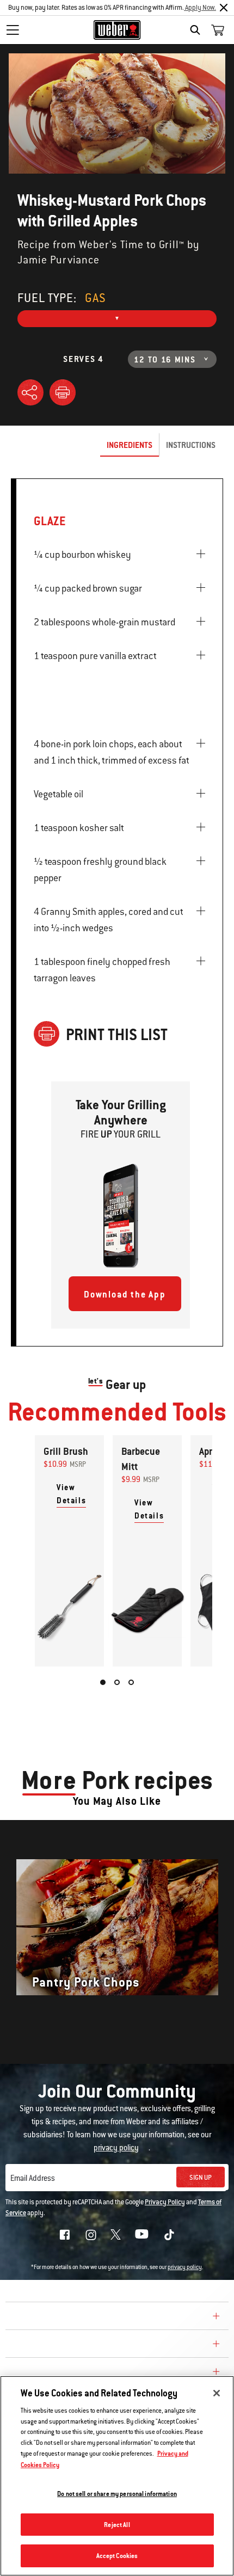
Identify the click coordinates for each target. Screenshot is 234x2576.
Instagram (91, 2235)
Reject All (117, 2525)
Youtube (142, 2234)
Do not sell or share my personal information (117, 2494)
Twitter (116, 2234)
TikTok (169, 2235)
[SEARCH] (198, 30)
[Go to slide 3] (131, 1682)
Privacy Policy (165, 2202)
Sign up (201, 2178)
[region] (117, 2476)
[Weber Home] (117, 30)
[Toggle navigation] (13, 30)
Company (30, 2317)
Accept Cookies (117, 2556)
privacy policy (185, 2267)
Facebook (65, 2235)
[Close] (224, 8)
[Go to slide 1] (103, 1682)
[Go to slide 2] (117, 1682)
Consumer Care (45, 2345)
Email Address (33, 2178)
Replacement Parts (55, 2373)
